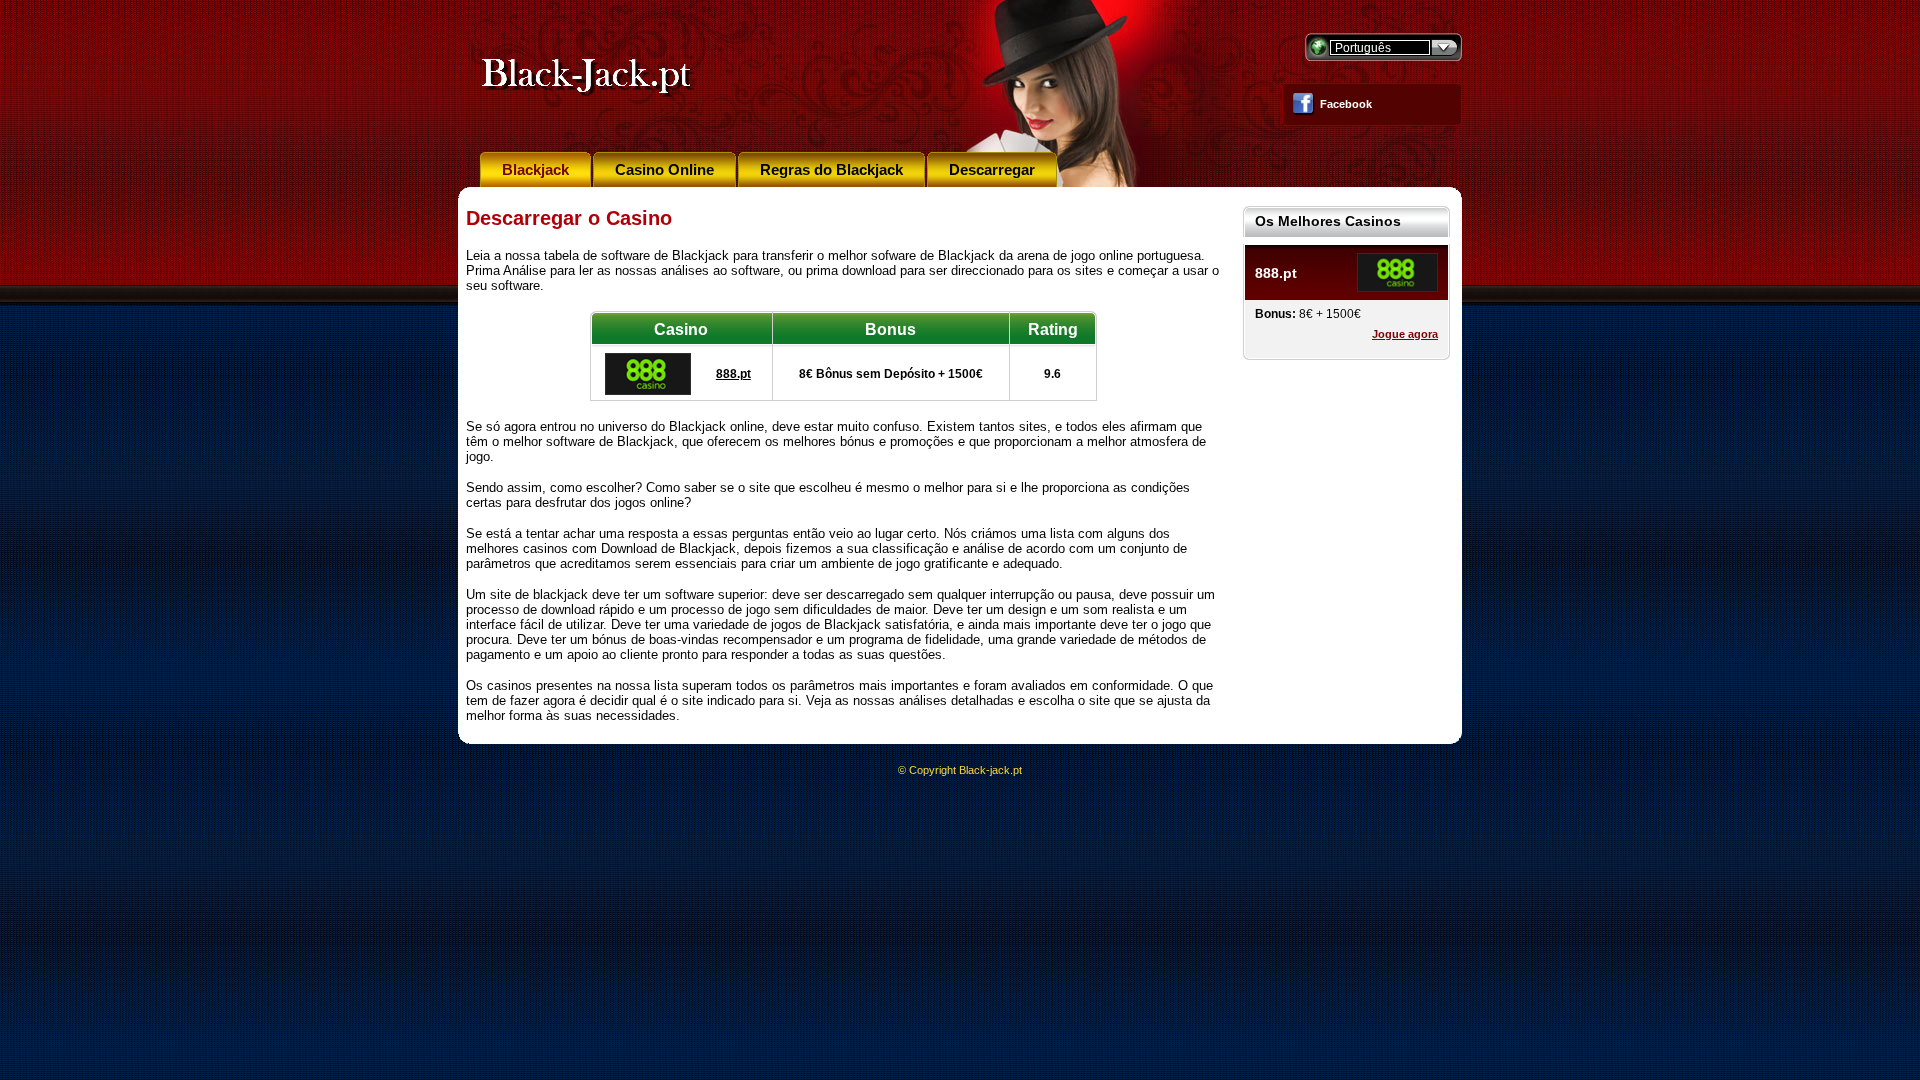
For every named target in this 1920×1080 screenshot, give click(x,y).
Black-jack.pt (990, 770)
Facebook (1346, 104)
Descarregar (992, 169)
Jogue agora (1405, 334)
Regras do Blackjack (831, 169)
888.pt (733, 374)
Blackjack (535, 169)
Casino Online (664, 169)
